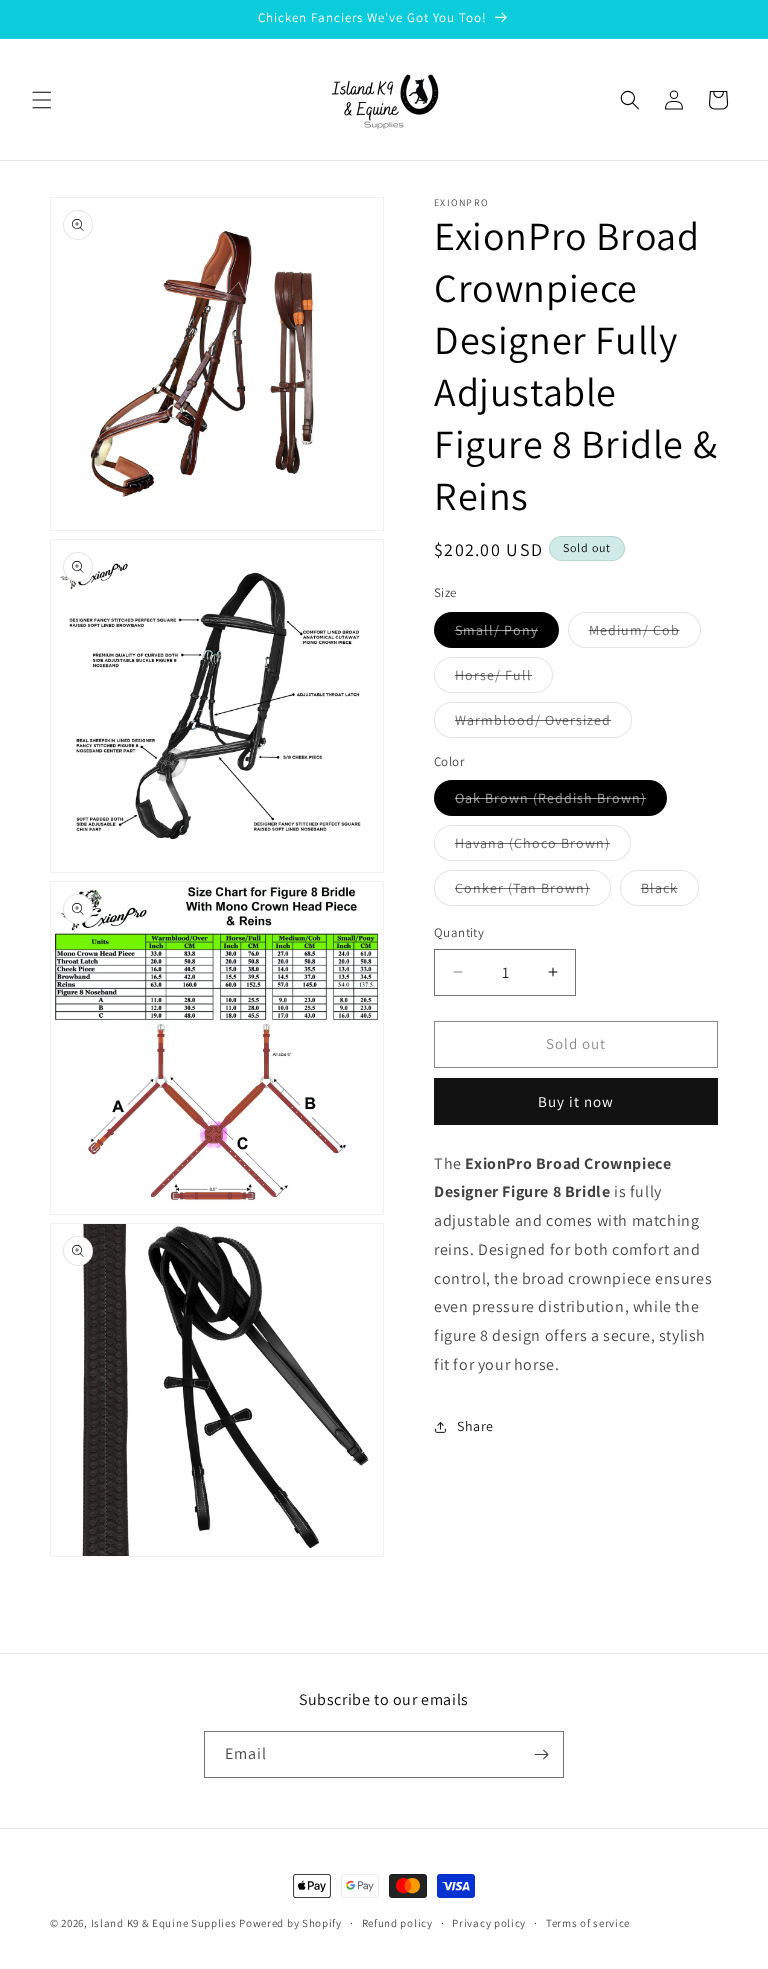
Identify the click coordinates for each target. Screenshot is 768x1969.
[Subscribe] (541, 1754)
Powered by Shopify (290, 1923)
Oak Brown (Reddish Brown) (561, 802)
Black (670, 892)
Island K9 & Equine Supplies (164, 1923)
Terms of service (588, 1923)
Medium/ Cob (645, 634)
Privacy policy (489, 1923)
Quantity (459, 932)
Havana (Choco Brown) (543, 847)
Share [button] (475, 1426)
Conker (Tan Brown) (533, 892)
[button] (42, 100)
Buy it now (576, 1101)
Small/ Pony (507, 634)
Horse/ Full (504, 679)
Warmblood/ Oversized (543, 724)
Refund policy (397, 1923)
